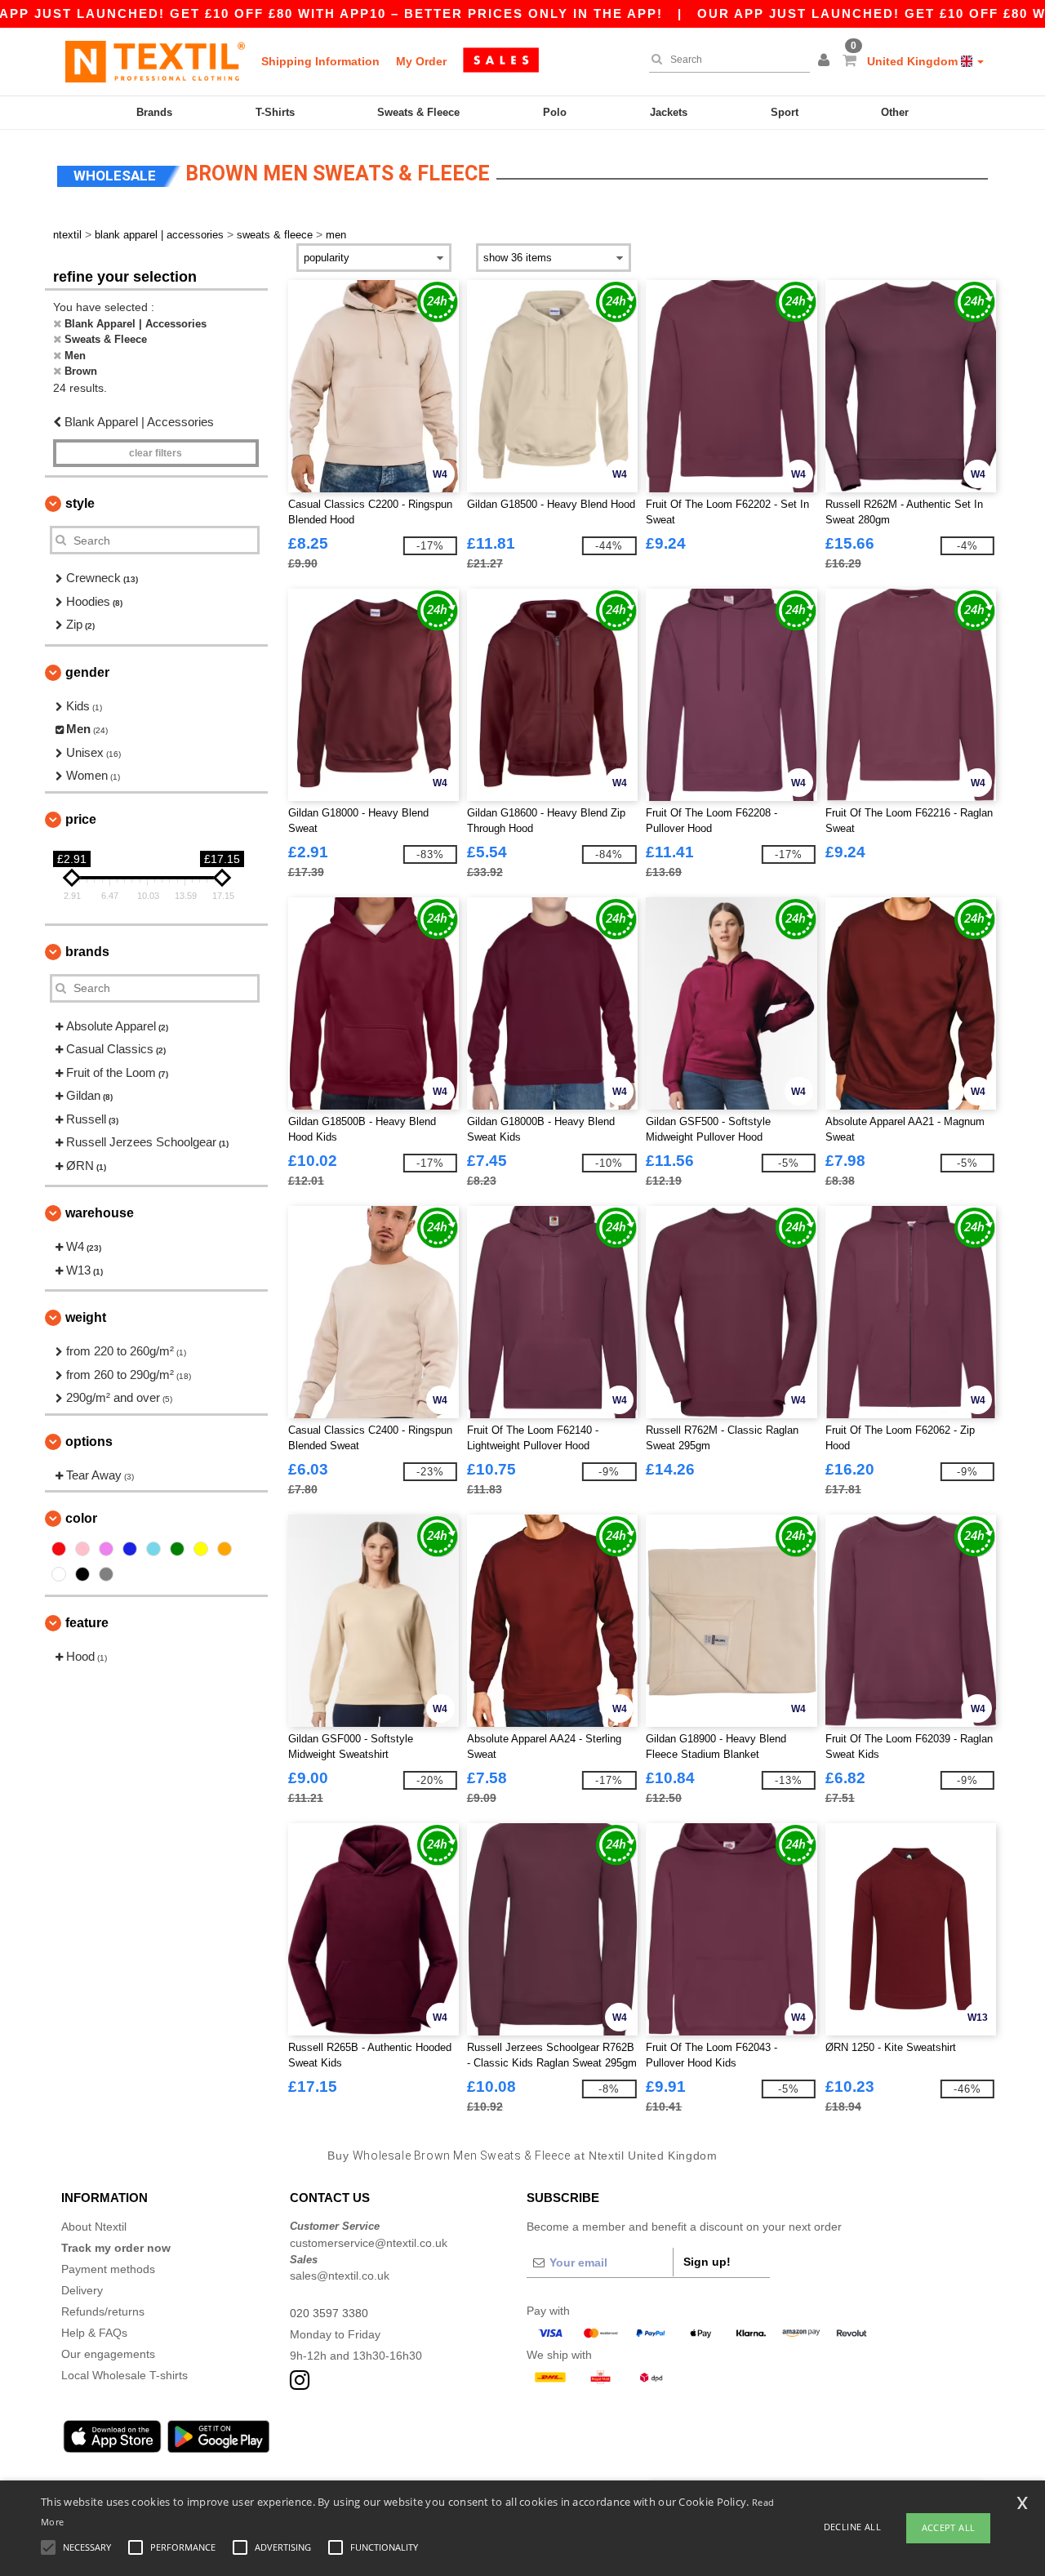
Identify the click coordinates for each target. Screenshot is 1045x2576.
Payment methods (108, 2269)
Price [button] (81, 819)
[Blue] (130, 1549)
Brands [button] (87, 952)
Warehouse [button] (100, 1213)
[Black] (82, 1574)
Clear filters (156, 453)
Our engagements (108, 2354)
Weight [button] (86, 1317)
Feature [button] (87, 1623)
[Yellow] (201, 1549)
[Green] (177, 1549)
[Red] (59, 1549)
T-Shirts (275, 112)
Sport (785, 112)
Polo (555, 112)
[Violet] (106, 1549)
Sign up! (707, 2262)
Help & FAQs (94, 2333)
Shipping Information (320, 61)
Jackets (669, 112)
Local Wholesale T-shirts (125, 2375)
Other (895, 112)
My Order (421, 61)
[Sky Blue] (153, 1549)
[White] (59, 1574)
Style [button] (80, 503)
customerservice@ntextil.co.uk (369, 2243)
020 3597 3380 (329, 2313)
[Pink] (82, 1549)
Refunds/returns (103, 2311)
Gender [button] (87, 672)
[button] (826, 61)
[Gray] (106, 1574)
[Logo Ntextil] (155, 61)
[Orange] (225, 1549)
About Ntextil (94, 2227)
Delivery (82, 2290)
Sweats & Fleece (418, 112)
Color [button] (81, 1518)
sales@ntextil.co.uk (340, 2276)
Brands (154, 112)
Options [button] (89, 1441)
